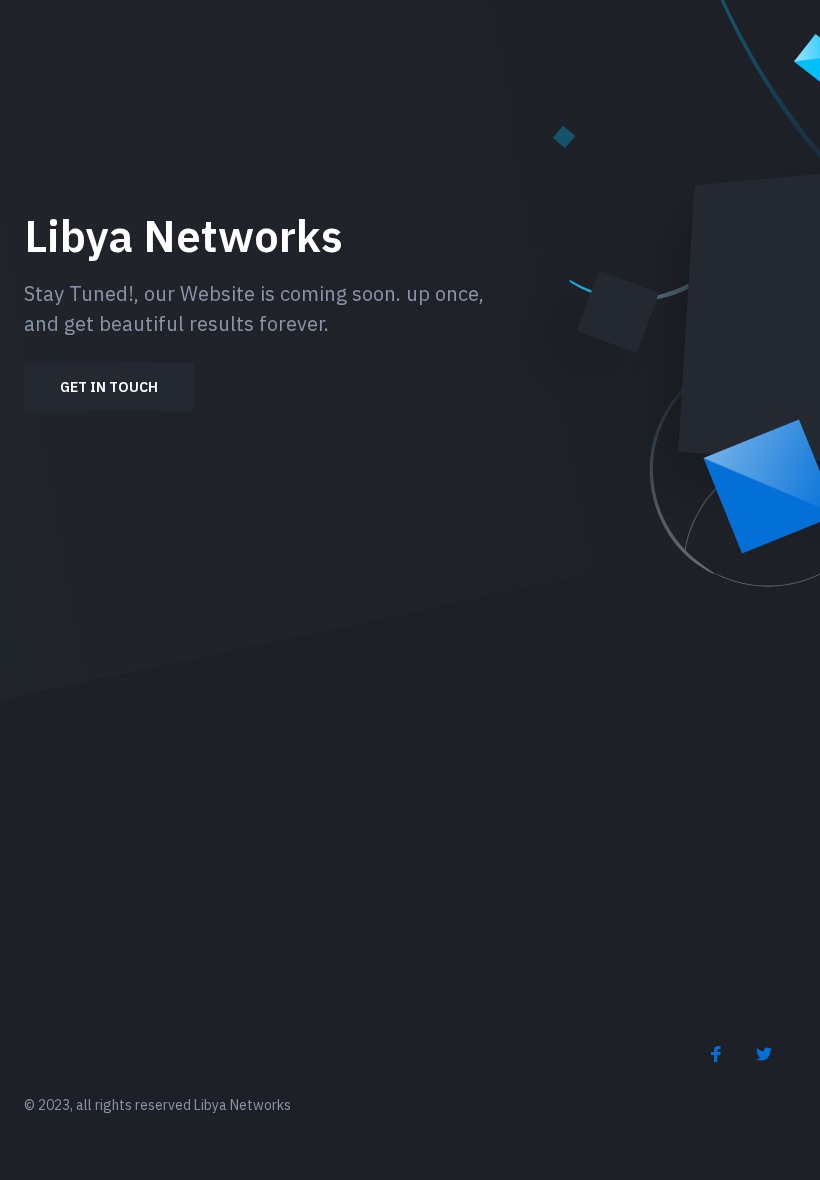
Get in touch (109, 387)
